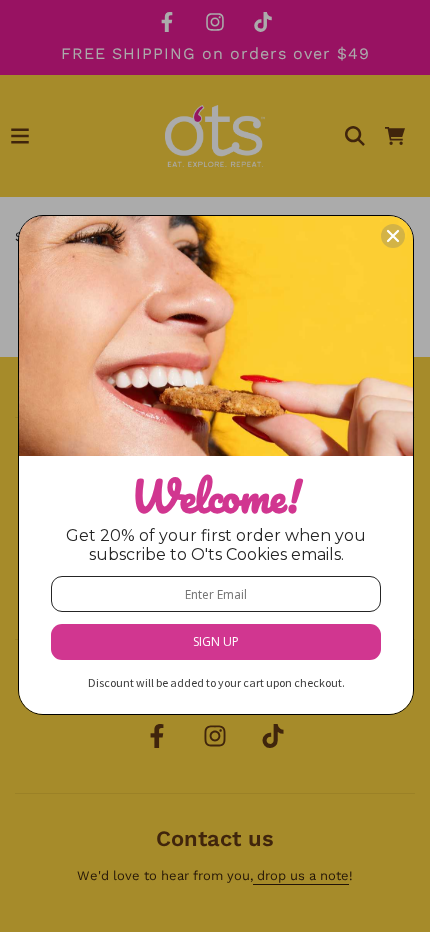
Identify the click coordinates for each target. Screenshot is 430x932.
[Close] (393, 236)
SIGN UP (216, 641)
